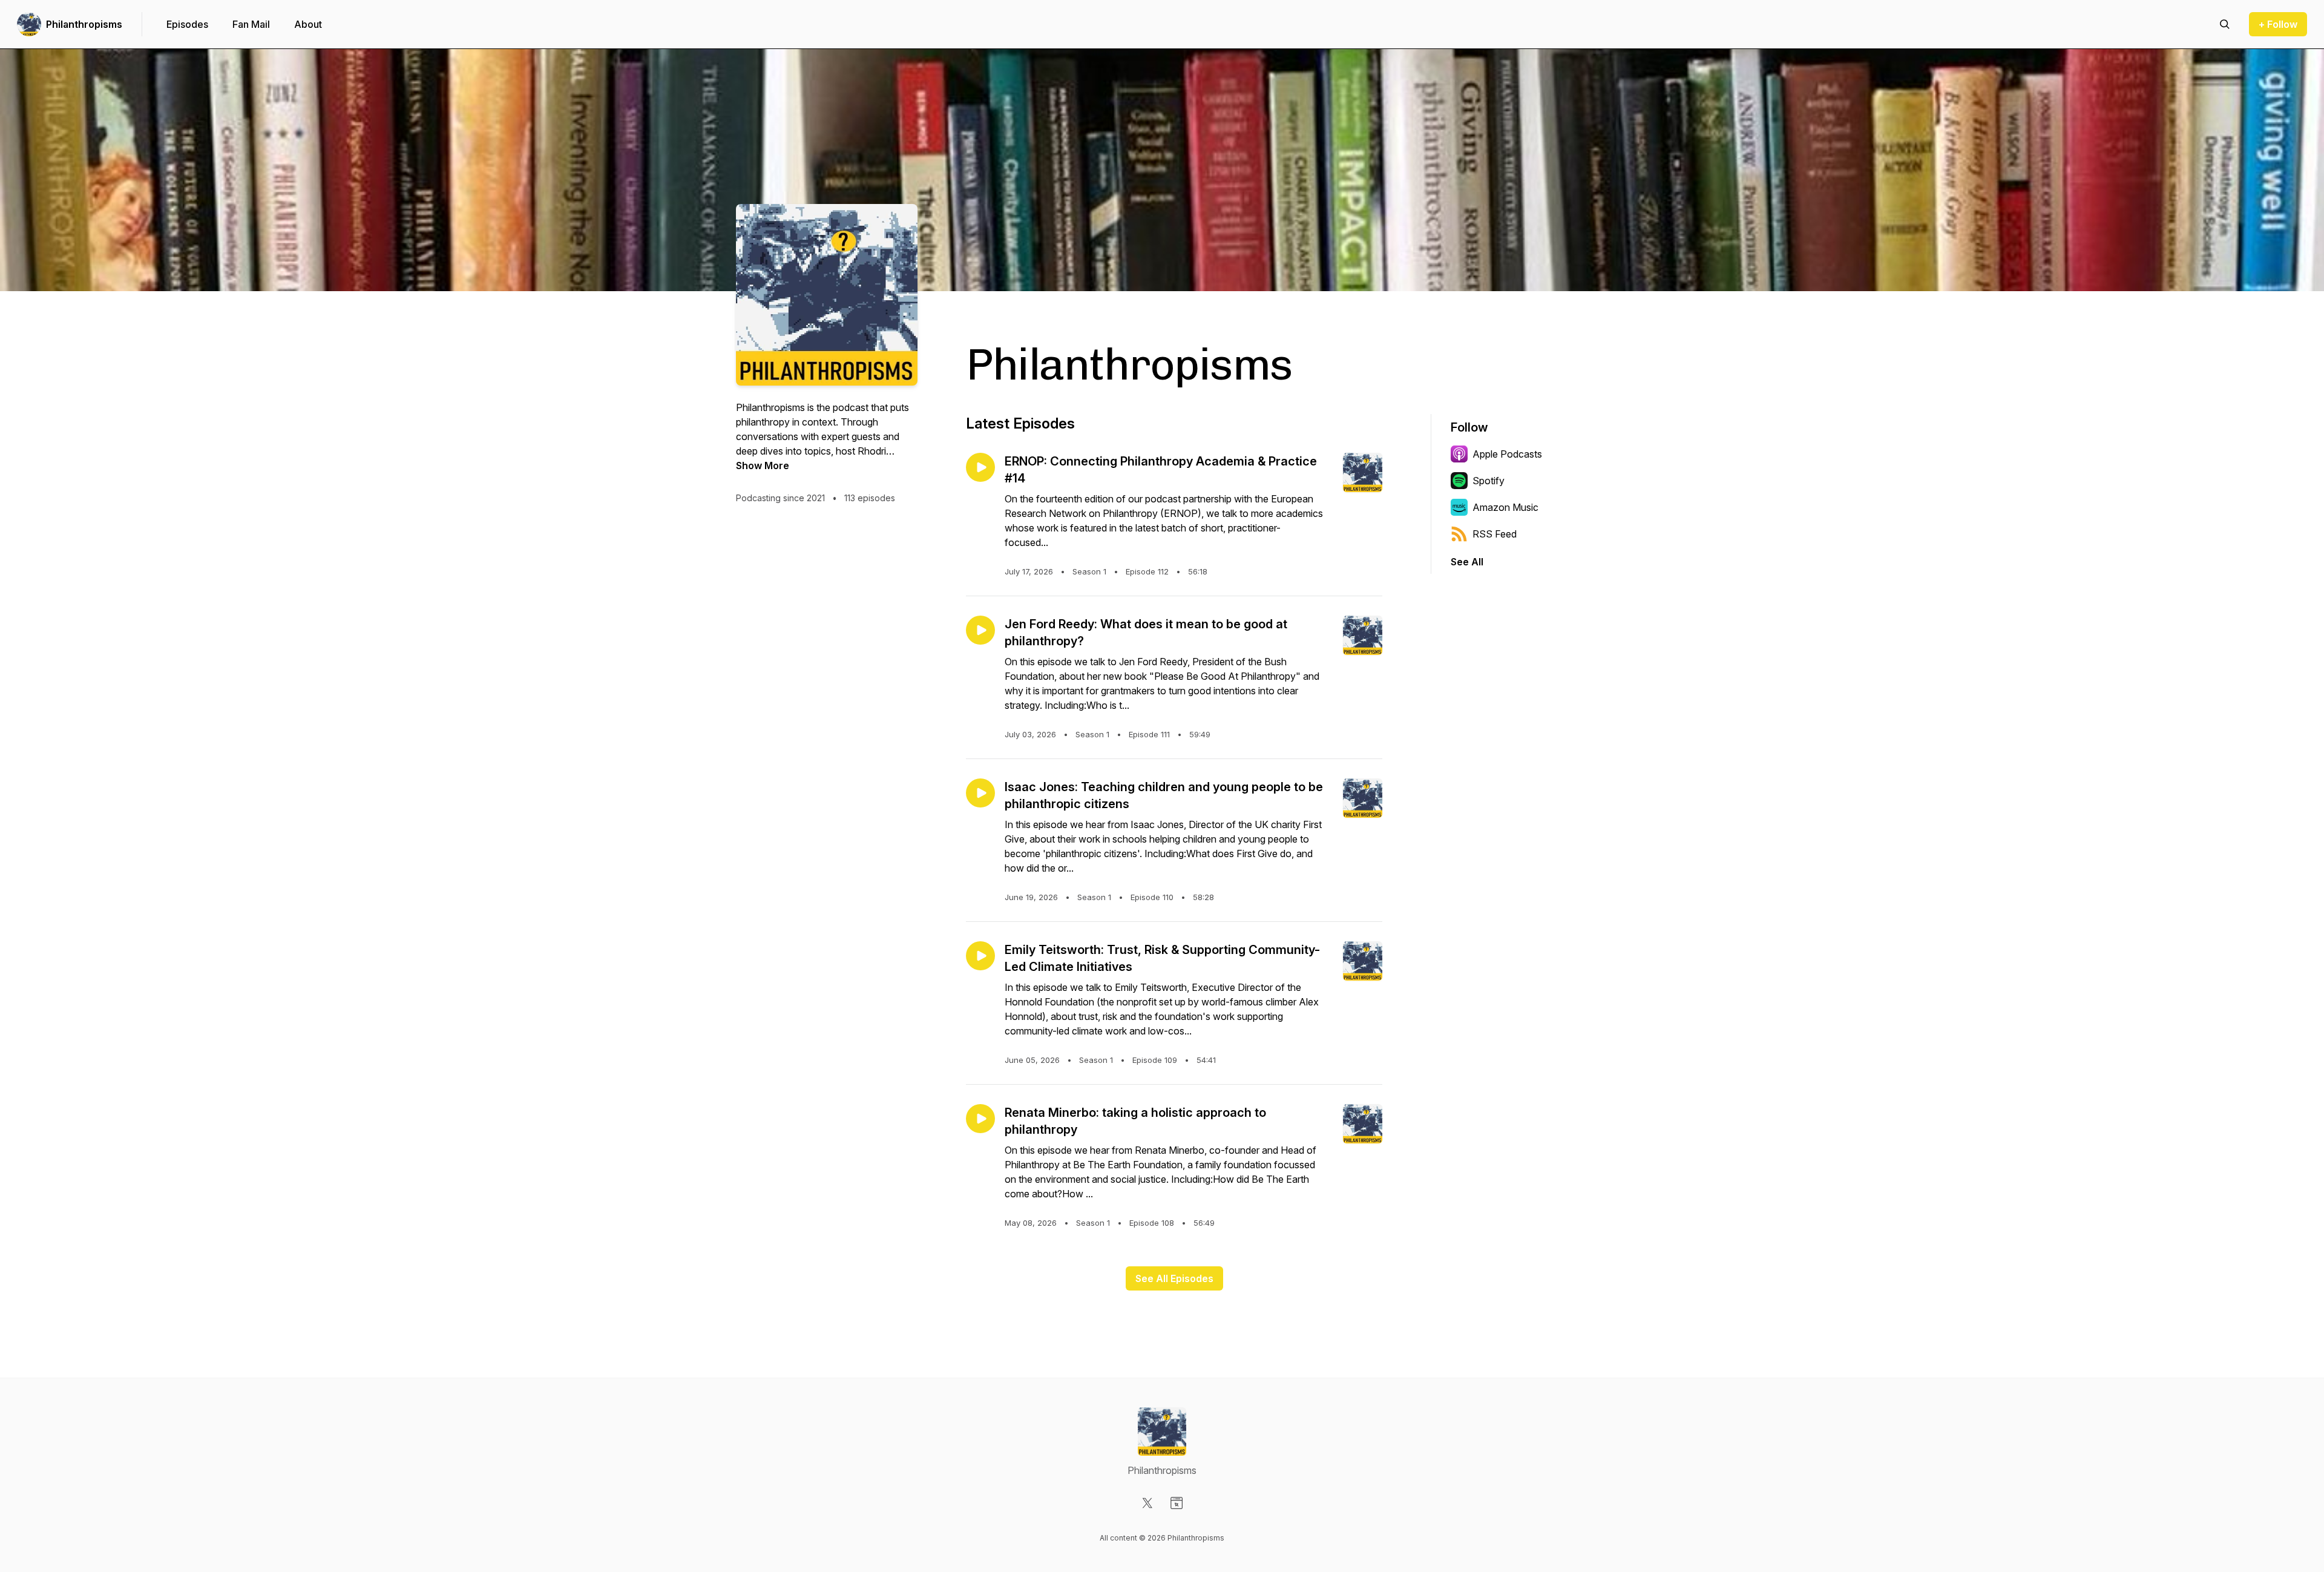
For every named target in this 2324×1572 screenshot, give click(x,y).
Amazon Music (1505, 507)
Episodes (187, 24)
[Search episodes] (2225, 24)
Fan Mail (251, 24)
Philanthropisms (84, 24)
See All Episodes (1174, 1278)
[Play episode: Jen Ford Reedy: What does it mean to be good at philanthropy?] (980, 630)
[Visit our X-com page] (1147, 1503)
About (308, 24)
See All (1467, 562)
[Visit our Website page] (1177, 1503)
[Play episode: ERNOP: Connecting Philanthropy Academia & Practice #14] (980, 467)
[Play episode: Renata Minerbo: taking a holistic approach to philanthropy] (980, 1119)
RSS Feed (1495, 534)
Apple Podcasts (1507, 454)
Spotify (1489, 481)
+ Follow (2278, 24)
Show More (763, 465)
